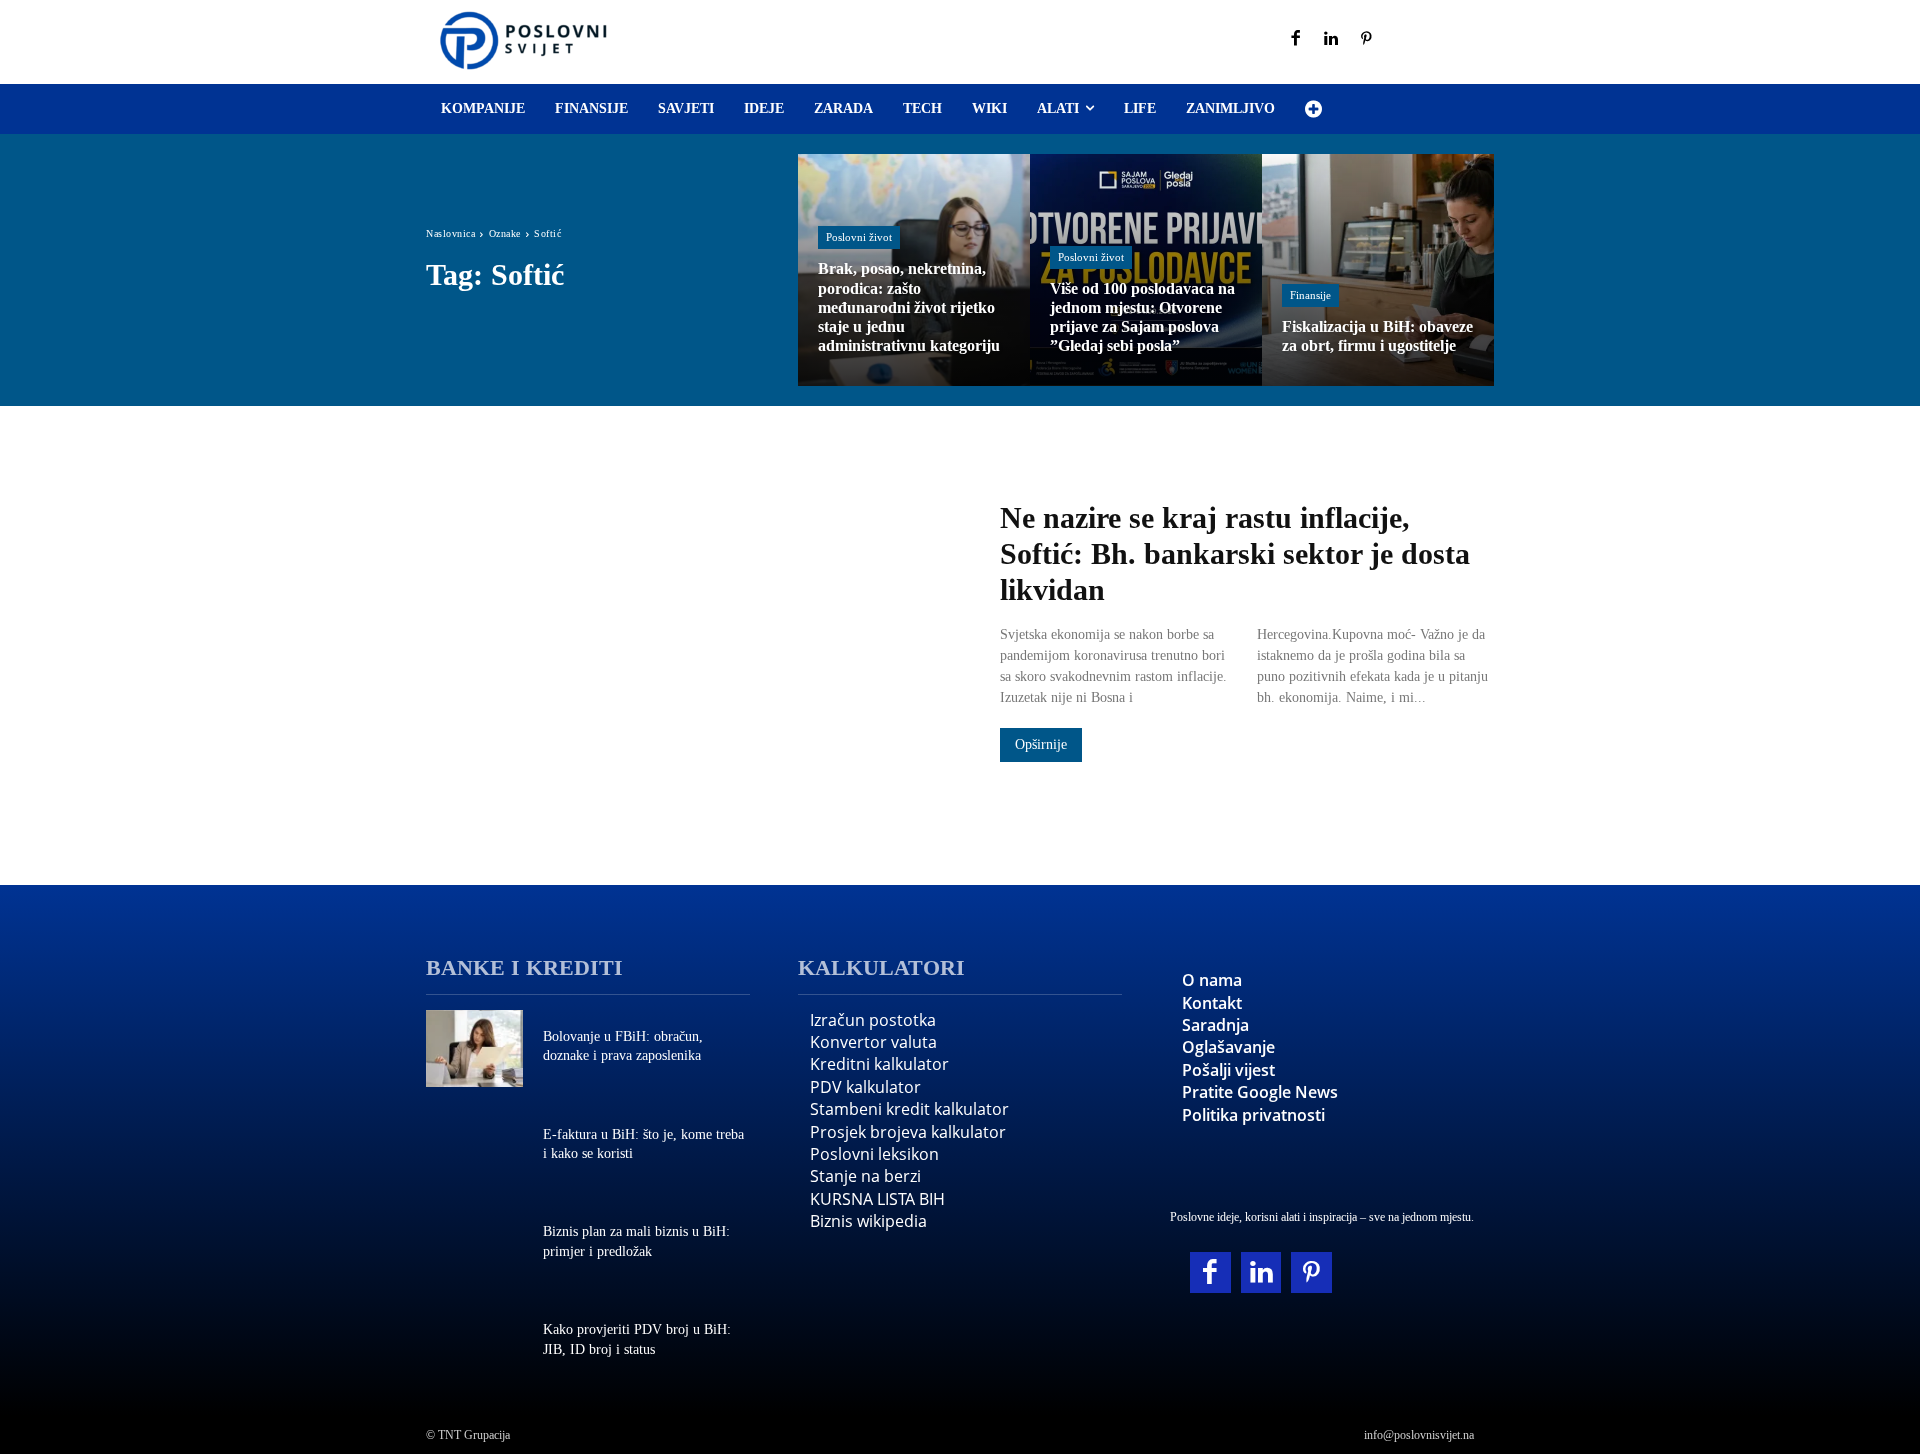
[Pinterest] (1367, 40)
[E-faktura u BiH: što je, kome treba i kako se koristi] (474, 1146)
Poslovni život (859, 237)
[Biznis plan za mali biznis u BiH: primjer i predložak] (474, 1244)
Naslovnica (450, 233)
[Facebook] (1296, 40)
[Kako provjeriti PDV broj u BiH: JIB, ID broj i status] (474, 1342)
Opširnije (1041, 744)
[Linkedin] (1332, 40)
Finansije (1310, 295)
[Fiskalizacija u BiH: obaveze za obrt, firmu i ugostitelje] (1378, 270)
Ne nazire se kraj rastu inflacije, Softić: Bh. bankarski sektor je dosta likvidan (1235, 553)
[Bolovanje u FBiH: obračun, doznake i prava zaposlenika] (474, 1049)
